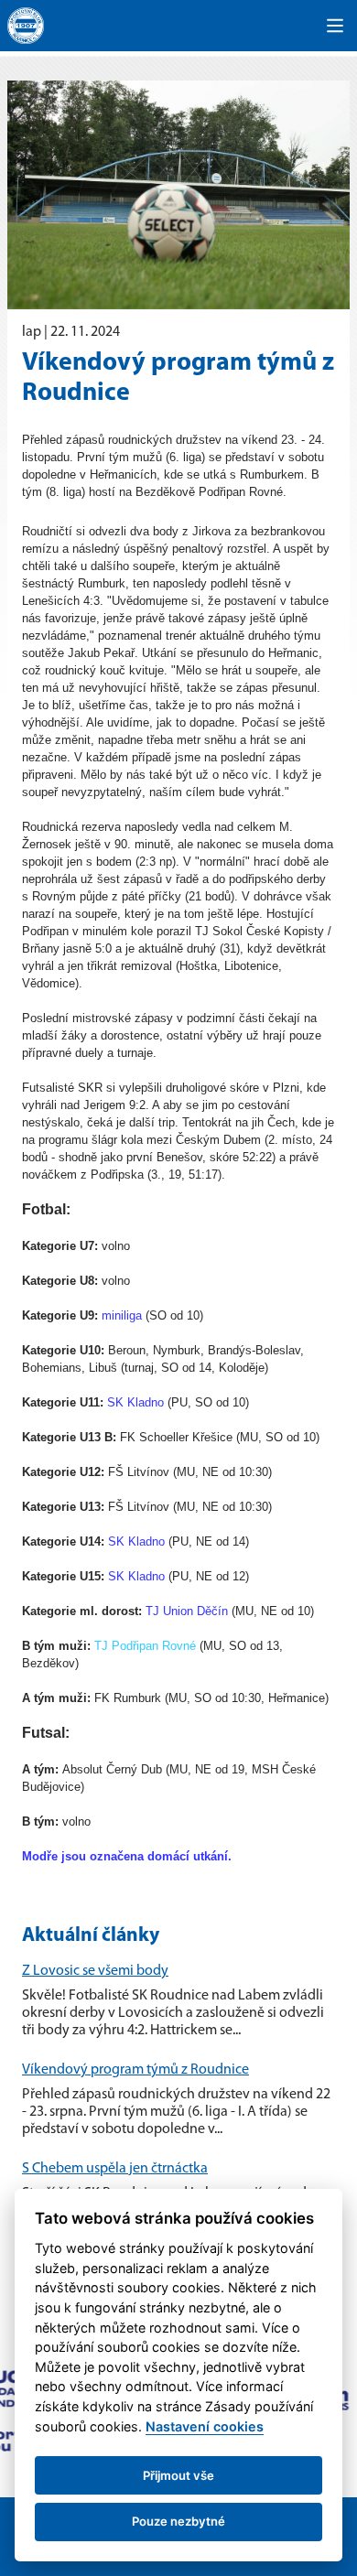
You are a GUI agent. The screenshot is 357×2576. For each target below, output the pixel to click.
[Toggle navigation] (335, 26)
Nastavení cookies (205, 2426)
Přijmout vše (178, 2475)
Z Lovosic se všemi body (95, 1971)
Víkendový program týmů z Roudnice (135, 2070)
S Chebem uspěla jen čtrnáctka (115, 2169)
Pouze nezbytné (178, 2521)
